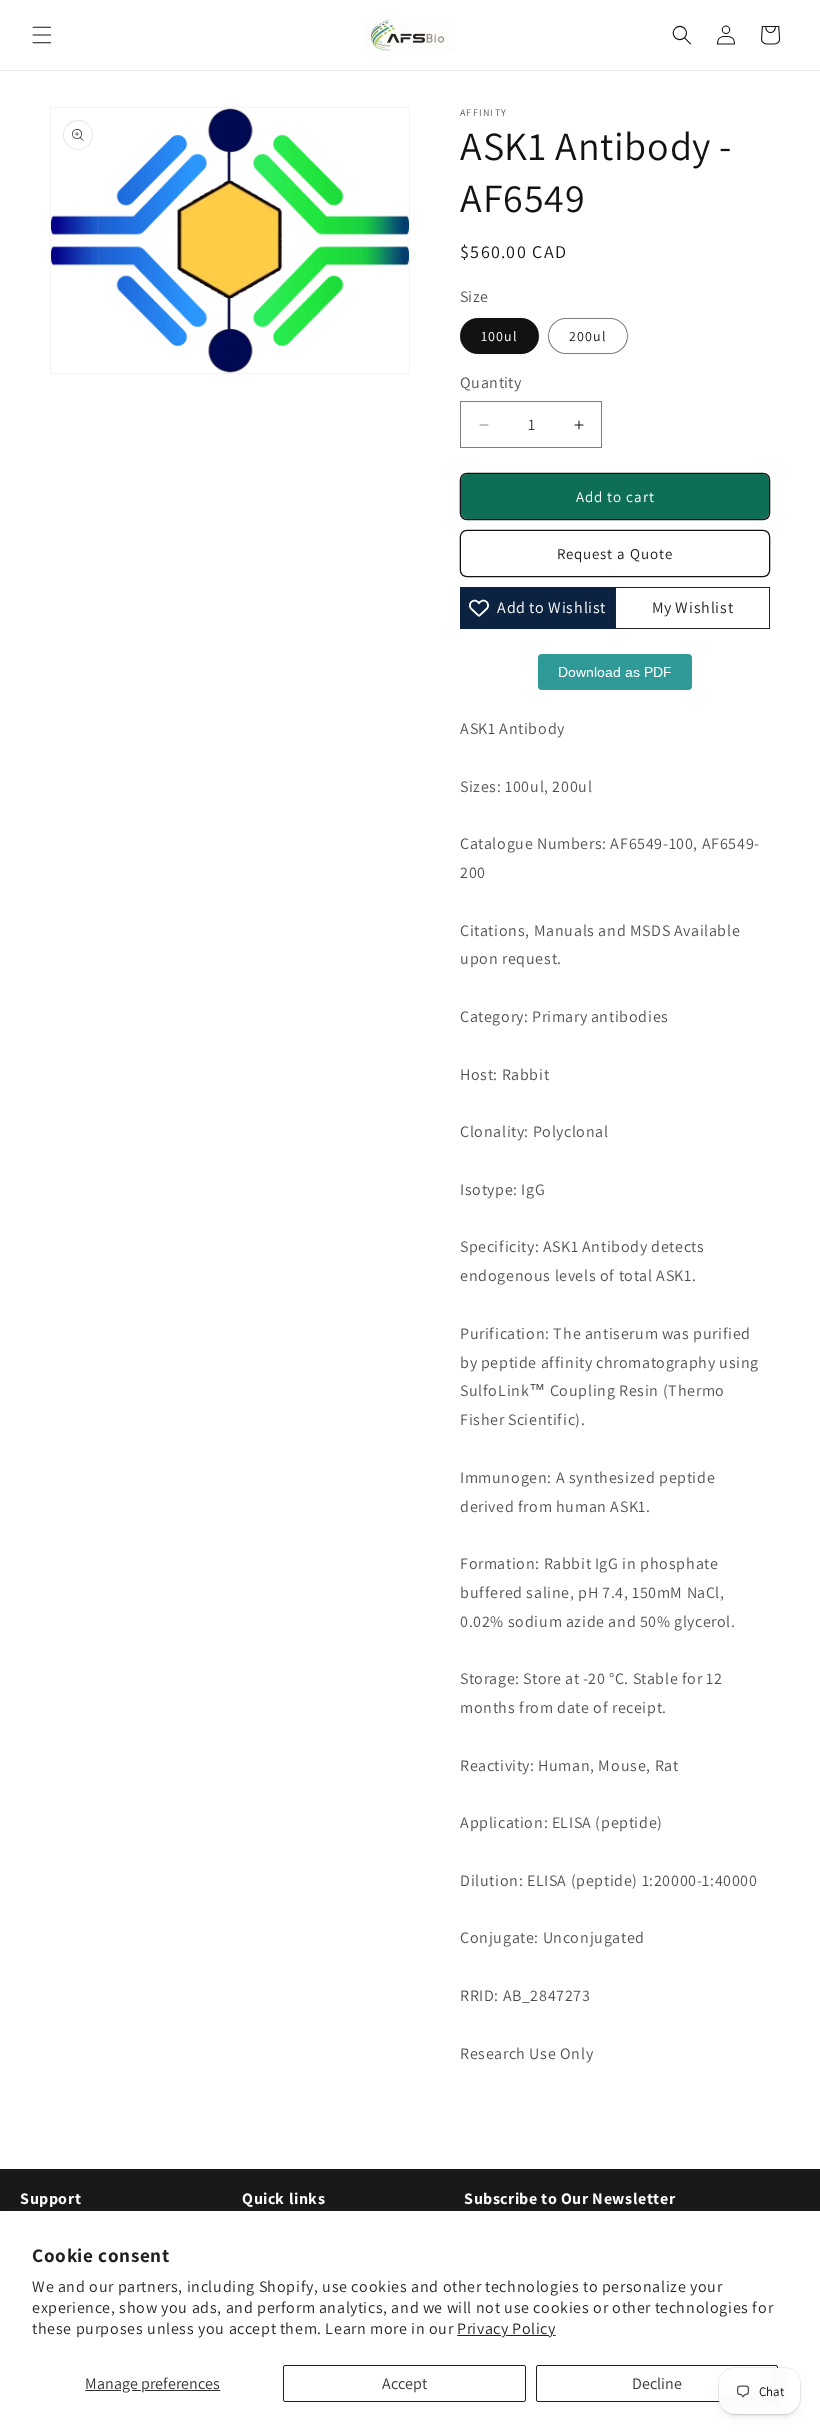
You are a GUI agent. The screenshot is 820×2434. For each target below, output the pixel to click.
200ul (588, 336)
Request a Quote (615, 553)
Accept (404, 2383)
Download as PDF (615, 672)
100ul (499, 336)
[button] (42, 35)
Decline (657, 2383)
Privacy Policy (506, 2328)
